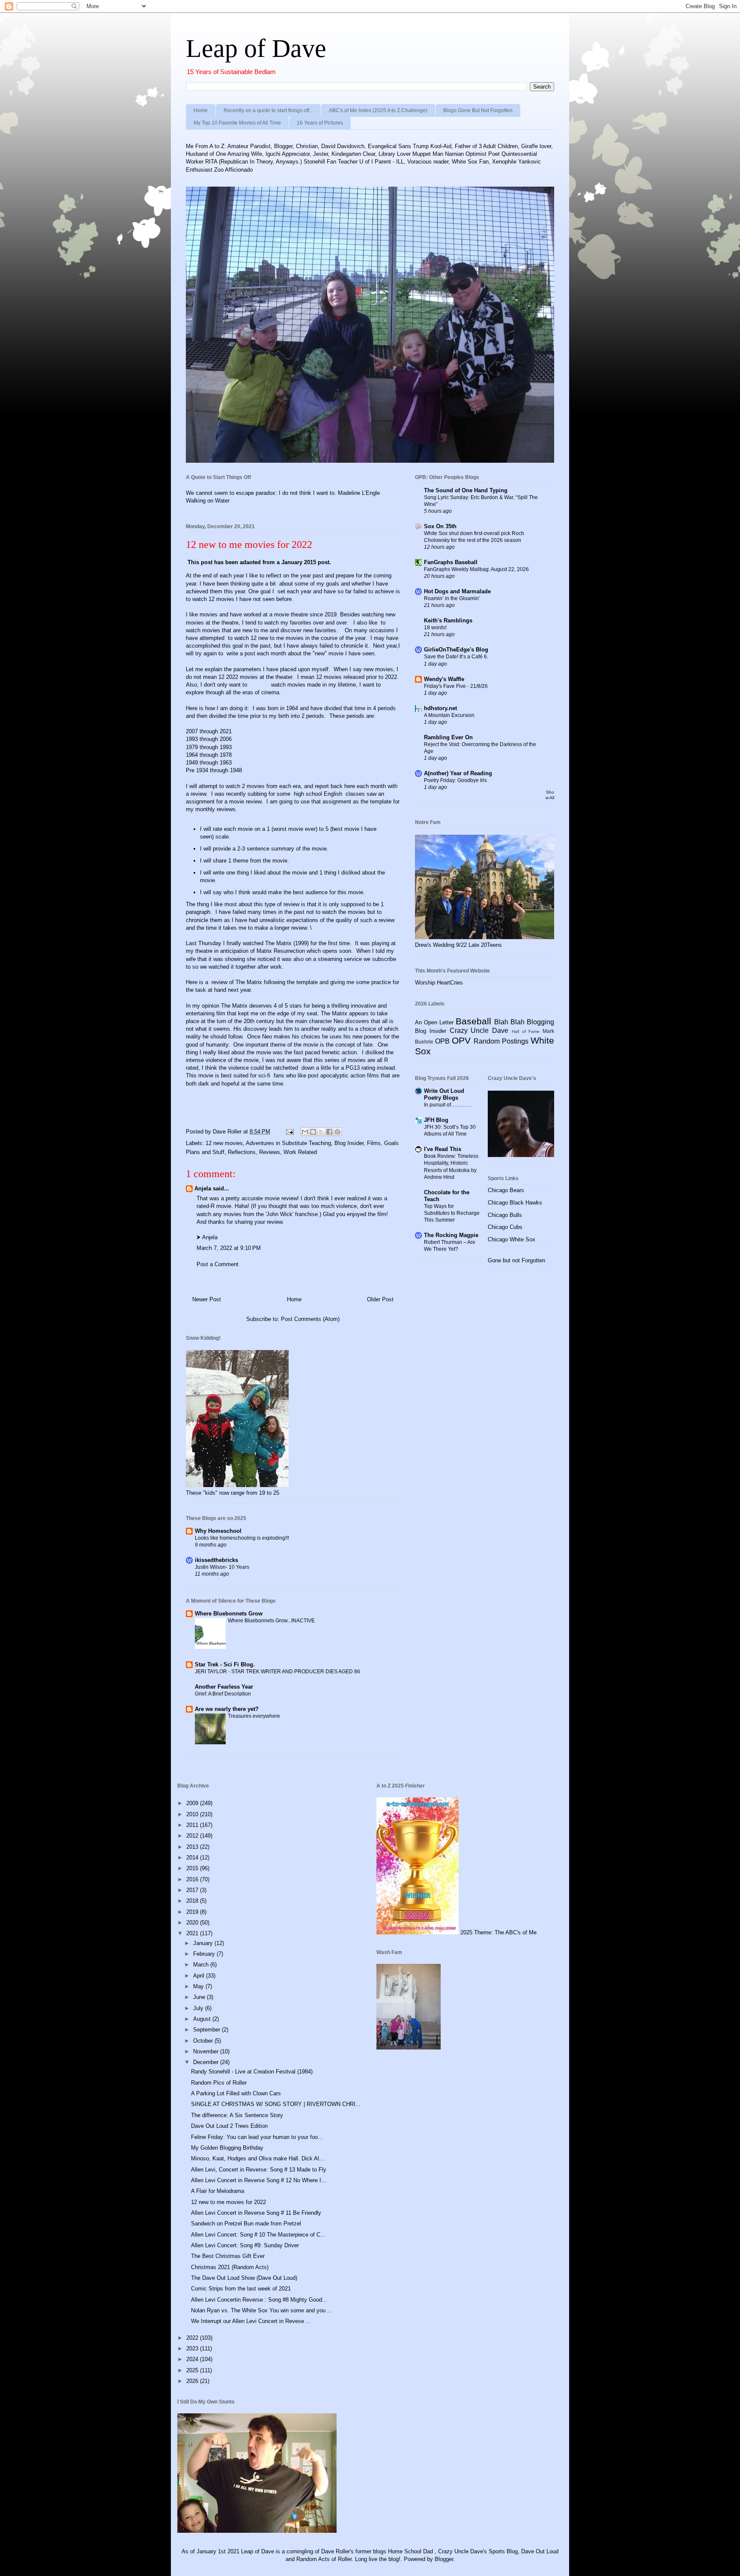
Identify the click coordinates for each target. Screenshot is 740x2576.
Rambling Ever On (448, 737)
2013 (193, 1847)
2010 (193, 1814)
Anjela (203, 1188)
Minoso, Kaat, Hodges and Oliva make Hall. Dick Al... (258, 2158)
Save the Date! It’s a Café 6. (456, 657)
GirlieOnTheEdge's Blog (456, 650)
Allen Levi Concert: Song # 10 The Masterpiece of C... (258, 2235)
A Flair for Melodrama (218, 2191)
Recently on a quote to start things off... (268, 110)
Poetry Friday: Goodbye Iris (455, 780)
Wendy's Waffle (444, 679)
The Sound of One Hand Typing (466, 490)
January (204, 1943)
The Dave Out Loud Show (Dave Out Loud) (244, 2278)
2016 (193, 1879)
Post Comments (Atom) (310, 1319)
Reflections (242, 1152)
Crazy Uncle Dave (479, 1031)
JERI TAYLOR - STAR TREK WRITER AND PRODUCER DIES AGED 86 (277, 1672)
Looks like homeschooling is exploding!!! (242, 1538)
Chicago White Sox (512, 1239)
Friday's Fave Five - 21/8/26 (456, 686)
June (200, 1997)
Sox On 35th (440, 526)
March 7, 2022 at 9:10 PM (229, 1248)
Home (201, 110)
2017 (193, 1890)
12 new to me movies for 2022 (228, 2202)
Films (374, 1143)
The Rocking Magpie (451, 1235)
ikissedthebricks (216, 1560)
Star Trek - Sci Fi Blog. (225, 1664)
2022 (193, 2338)
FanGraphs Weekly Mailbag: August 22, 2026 (476, 569)
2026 (193, 2381)
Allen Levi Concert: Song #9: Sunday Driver (245, 2245)
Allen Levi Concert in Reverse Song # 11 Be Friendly (256, 2213)
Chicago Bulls (505, 1215)
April (200, 1976)
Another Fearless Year (224, 1687)
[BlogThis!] (313, 1132)
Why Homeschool (218, 1531)
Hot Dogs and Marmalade (457, 591)
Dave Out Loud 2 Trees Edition (229, 2126)
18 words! (435, 628)
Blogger (444, 2559)
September (207, 2030)
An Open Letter (434, 1022)
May (199, 1986)
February (205, 1954)
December (207, 2062)
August (203, 2019)
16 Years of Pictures (320, 123)
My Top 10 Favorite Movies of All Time (237, 123)
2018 (193, 1901)
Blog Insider (349, 1143)
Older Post (380, 1299)
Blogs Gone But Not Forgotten (478, 110)
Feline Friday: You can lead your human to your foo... (257, 2137)
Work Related (300, 1152)
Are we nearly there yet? (228, 1709)
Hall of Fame (526, 1031)
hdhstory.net (440, 708)
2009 (193, 1803)
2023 (193, 2348)
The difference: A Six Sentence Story (237, 2115)
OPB (442, 1041)
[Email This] (305, 1132)
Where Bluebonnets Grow (229, 1614)
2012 (193, 1836)
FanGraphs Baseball (451, 562)
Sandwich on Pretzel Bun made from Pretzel (246, 2224)
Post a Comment (218, 1264)
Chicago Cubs (505, 1227)
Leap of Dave (256, 48)
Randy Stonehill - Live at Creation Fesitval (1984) (252, 2072)
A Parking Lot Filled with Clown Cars (236, 2093)
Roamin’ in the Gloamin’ (452, 598)
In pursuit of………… (448, 1105)
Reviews (270, 1152)
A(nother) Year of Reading (458, 773)
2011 (193, 1825)
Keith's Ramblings (448, 620)
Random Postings (501, 1041)
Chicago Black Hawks (515, 1203)
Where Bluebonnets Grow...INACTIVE (271, 1621)
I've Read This (443, 1149)
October (204, 2041)
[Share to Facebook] (329, 1132)
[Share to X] (321, 1132)
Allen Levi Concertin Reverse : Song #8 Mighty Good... (259, 2300)
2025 (193, 2370)
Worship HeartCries (439, 983)
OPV (461, 1040)
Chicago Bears (506, 1190)
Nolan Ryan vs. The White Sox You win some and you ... (262, 2310)
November (207, 2051)
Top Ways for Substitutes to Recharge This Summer (452, 1213)
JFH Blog (436, 1120)
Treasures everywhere (254, 1716)
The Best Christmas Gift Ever (228, 2256)
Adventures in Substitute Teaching (288, 1143)
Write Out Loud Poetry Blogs (444, 1094)
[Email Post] (289, 1132)
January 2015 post (304, 562)
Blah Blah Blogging (524, 1022)
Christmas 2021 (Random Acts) (230, 2267)
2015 (193, 1868)
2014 (193, 1858)
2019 (193, 1912)
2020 (193, 1923)
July (199, 2008)
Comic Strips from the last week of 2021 (241, 2289)
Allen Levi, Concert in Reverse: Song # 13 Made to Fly (259, 2170)
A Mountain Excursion (449, 715)
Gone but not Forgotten (516, 1260)
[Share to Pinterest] (337, 1132)
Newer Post (207, 1299)
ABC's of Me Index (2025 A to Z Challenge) (378, 110)
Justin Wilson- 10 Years (222, 1567)
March (202, 1965)
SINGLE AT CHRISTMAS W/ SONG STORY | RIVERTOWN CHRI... (276, 2104)
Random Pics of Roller (219, 2083)
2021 (193, 1933)
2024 (193, 2359)
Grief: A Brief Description (223, 1694)
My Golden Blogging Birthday (227, 2148)
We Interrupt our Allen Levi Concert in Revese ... (251, 2321)
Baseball (473, 1021)
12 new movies (224, 1143)
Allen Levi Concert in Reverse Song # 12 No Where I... (259, 2180)
